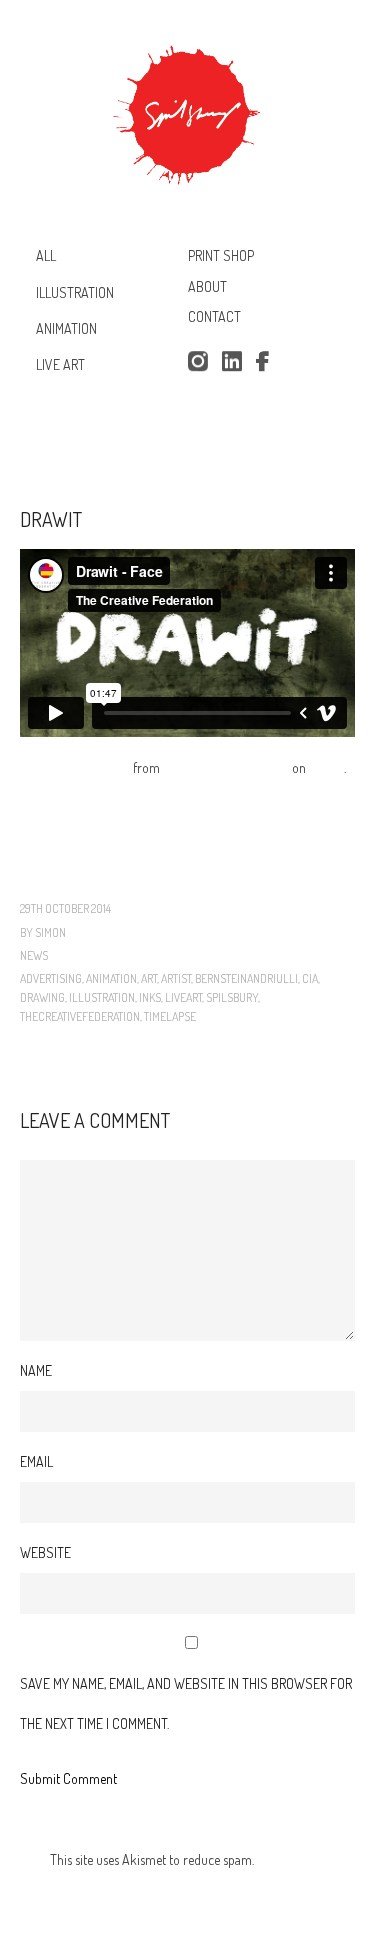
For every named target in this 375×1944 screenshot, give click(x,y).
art (149, 978)
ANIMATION (66, 328)
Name (36, 1370)
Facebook (266, 362)
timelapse (170, 1016)
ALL (46, 255)
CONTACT (214, 317)
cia (310, 978)
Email (36, 1461)
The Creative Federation (226, 767)
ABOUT (207, 286)
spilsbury (232, 997)
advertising (51, 978)
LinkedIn (232, 362)
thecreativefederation (80, 1016)
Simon (50, 932)
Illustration (102, 997)
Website (45, 1552)
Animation (111, 978)
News (34, 955)
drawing (42, 997)
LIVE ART (60, 364)
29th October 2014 (65, 908)
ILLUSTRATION (75, 291)
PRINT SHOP (221, 255)
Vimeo (326, 767)
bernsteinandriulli (246, 978)
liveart (183, 997)
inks (150, 997)
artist (176, 978)
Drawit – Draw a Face (75, 767)
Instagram (197, 362)
